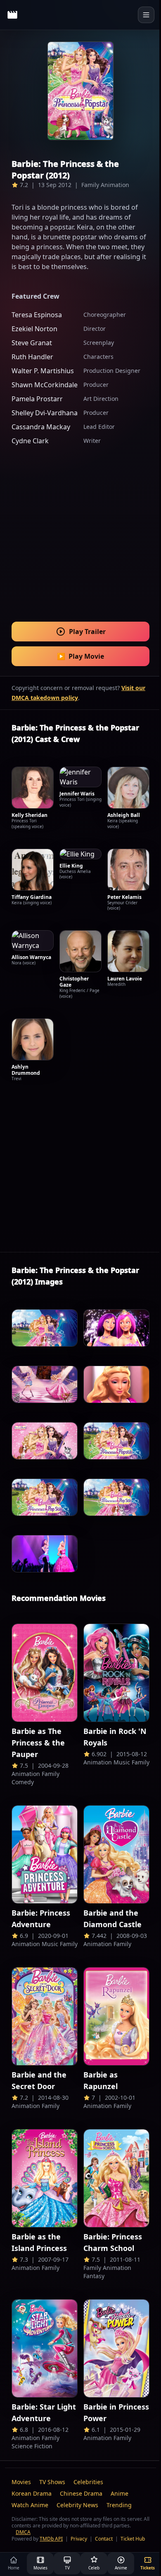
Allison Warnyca (31, 957)
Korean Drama (32, 2493)
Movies (21, 2482)
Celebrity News (77, 2505)
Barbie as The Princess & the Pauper (38, 1743)
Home (14, 2568)
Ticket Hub (133, 2539)
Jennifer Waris (77, 794)
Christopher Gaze (74, 982)
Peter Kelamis (124, 897)
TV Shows (52, 2482)
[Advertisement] (80, 528)
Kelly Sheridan (30, 815)
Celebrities (88, 2482)
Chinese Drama (81, 2493)
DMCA (23, 2532)
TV (67, 2568)
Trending (119, 2505)
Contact (104, 2539)
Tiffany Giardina (32, 897)
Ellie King (71, 866)
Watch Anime (30, 2505)
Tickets (148, 2568)
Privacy (79, 2539)
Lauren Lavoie (125, 979)
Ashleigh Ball (124, 815)
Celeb (94, 2568)
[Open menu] (146, 15)
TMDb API (51, 2539)
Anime (120, 2493)
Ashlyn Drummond (26, 1070)
